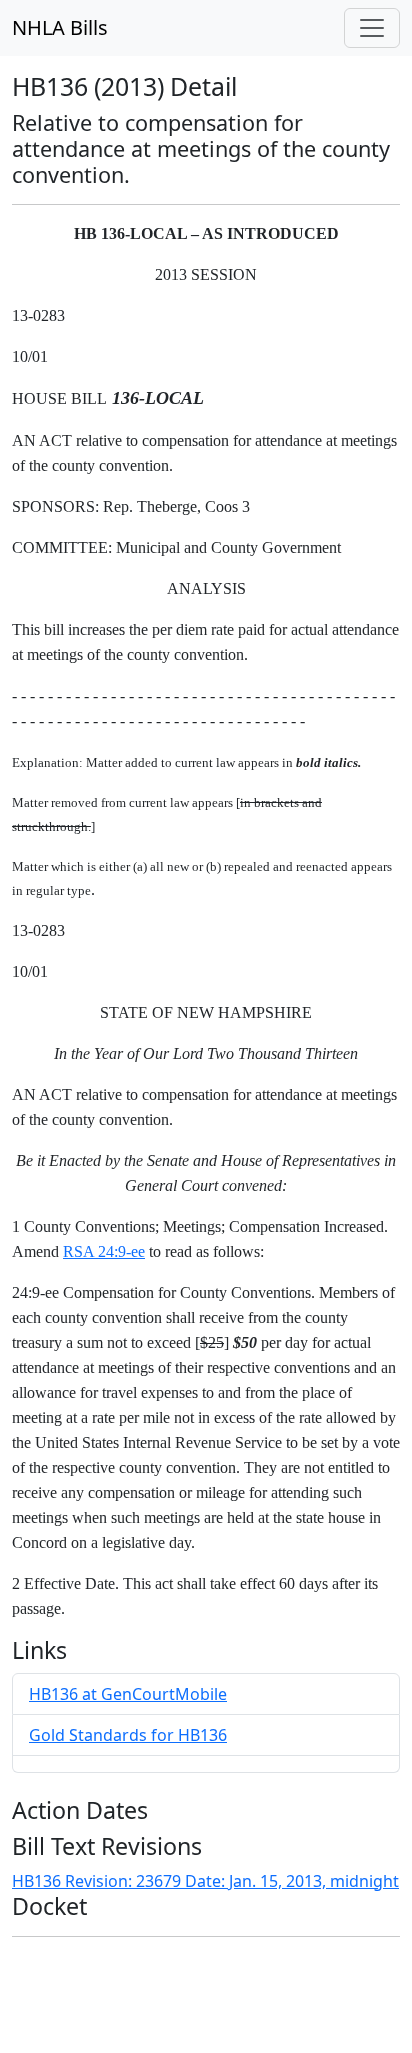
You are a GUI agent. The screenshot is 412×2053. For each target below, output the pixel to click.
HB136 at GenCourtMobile (128, 1694)
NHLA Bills (60, 27)
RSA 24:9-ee (104, 1251)
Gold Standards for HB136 (128, 1735)
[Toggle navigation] (372, 28)
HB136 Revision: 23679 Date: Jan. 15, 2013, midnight (205, 1881)
